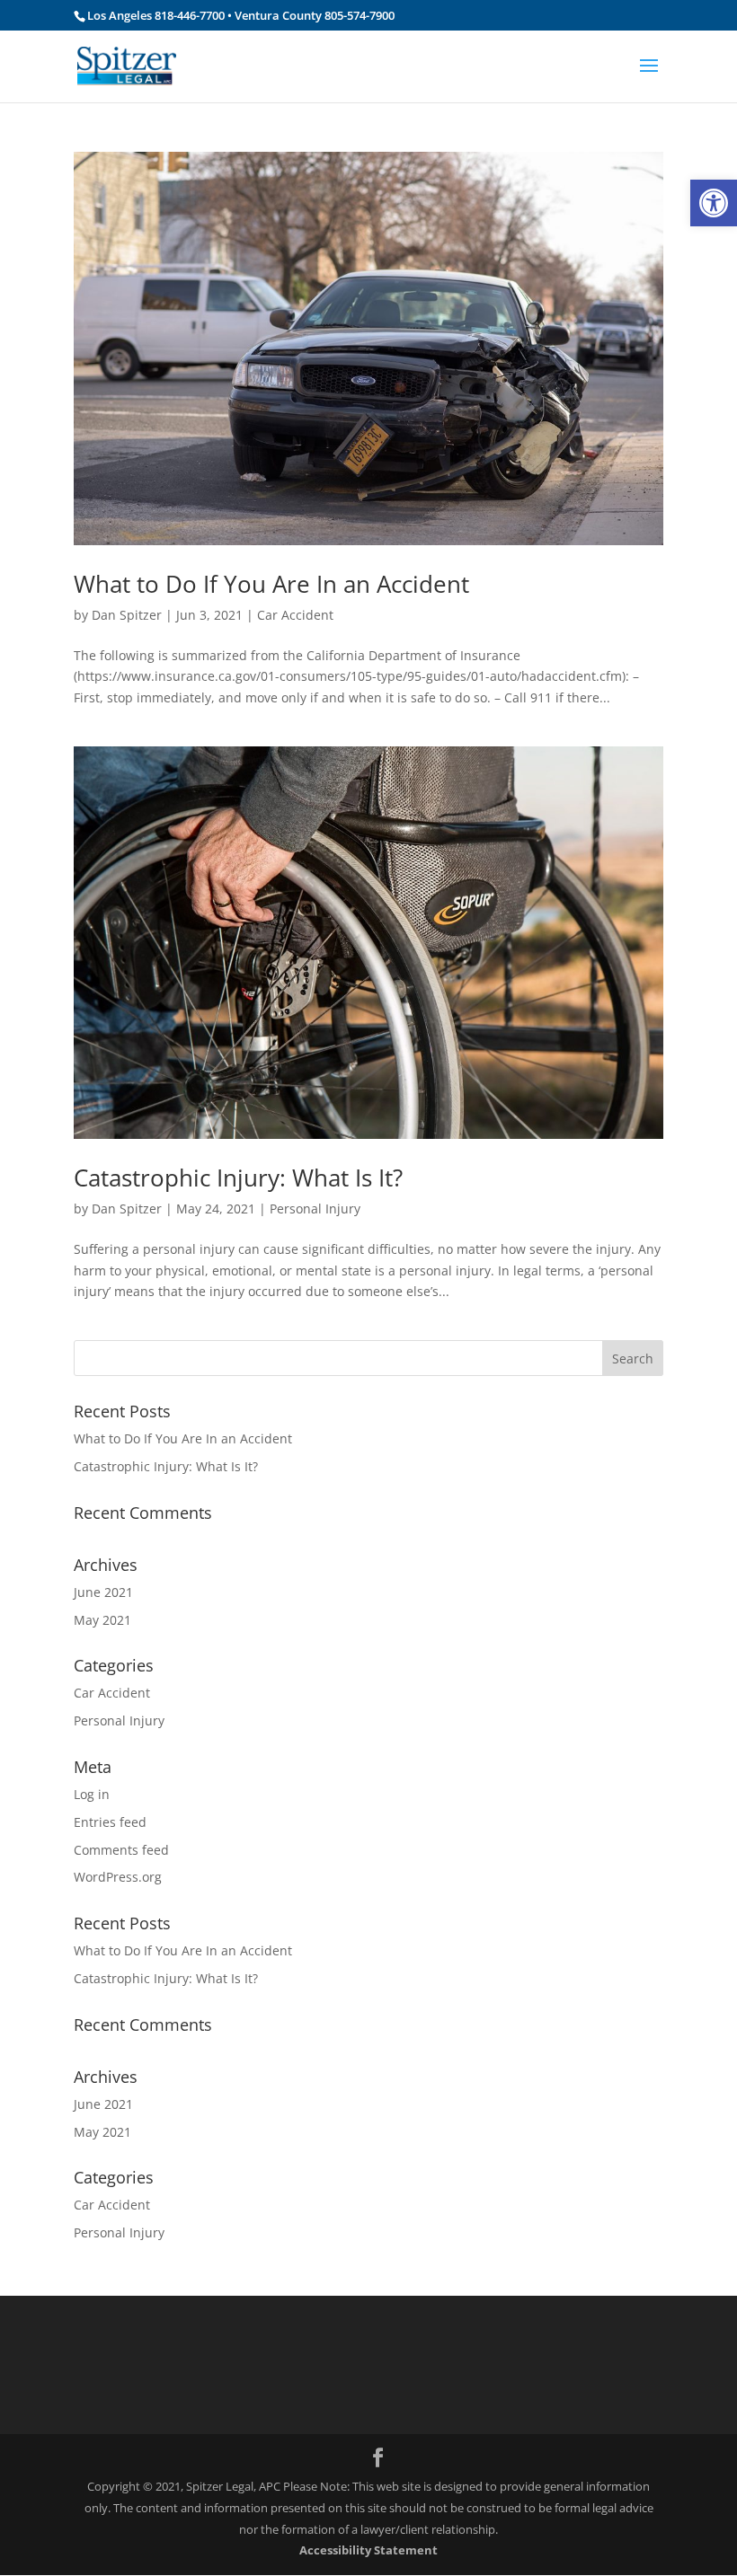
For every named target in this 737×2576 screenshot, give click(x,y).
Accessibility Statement (368, 2550)
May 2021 (102, 1620)
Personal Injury (315, 1209)
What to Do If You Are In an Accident (271, 584)
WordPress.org (118, 1877)
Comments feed (121, 1850)
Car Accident (295, 615)
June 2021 (103, 1592)
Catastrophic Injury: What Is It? (238, 1178)
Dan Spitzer (127, 615)
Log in (92, 1794)
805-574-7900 (360, 15)
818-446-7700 (191, 15)
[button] (714, 203)
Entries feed (110, 1822)
